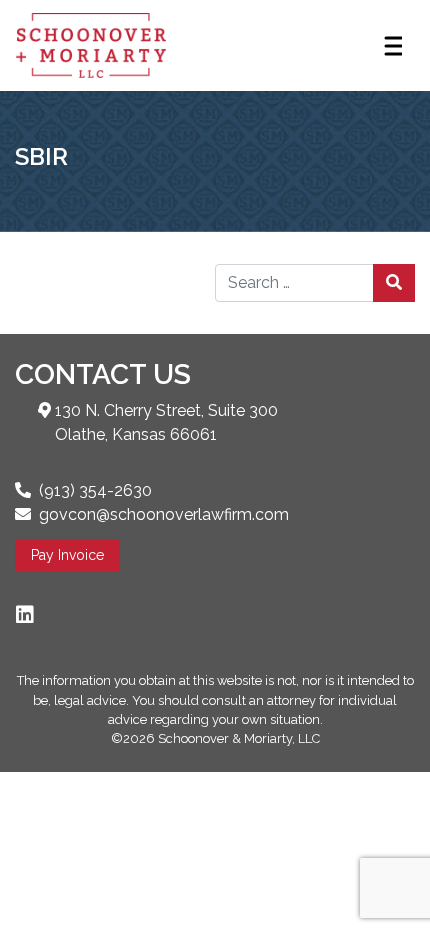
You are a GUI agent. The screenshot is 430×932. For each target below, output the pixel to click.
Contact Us (103, 374)
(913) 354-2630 (95, 490)
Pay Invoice (67, 555)
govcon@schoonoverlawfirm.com (164, 514)
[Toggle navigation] (392, 46)
